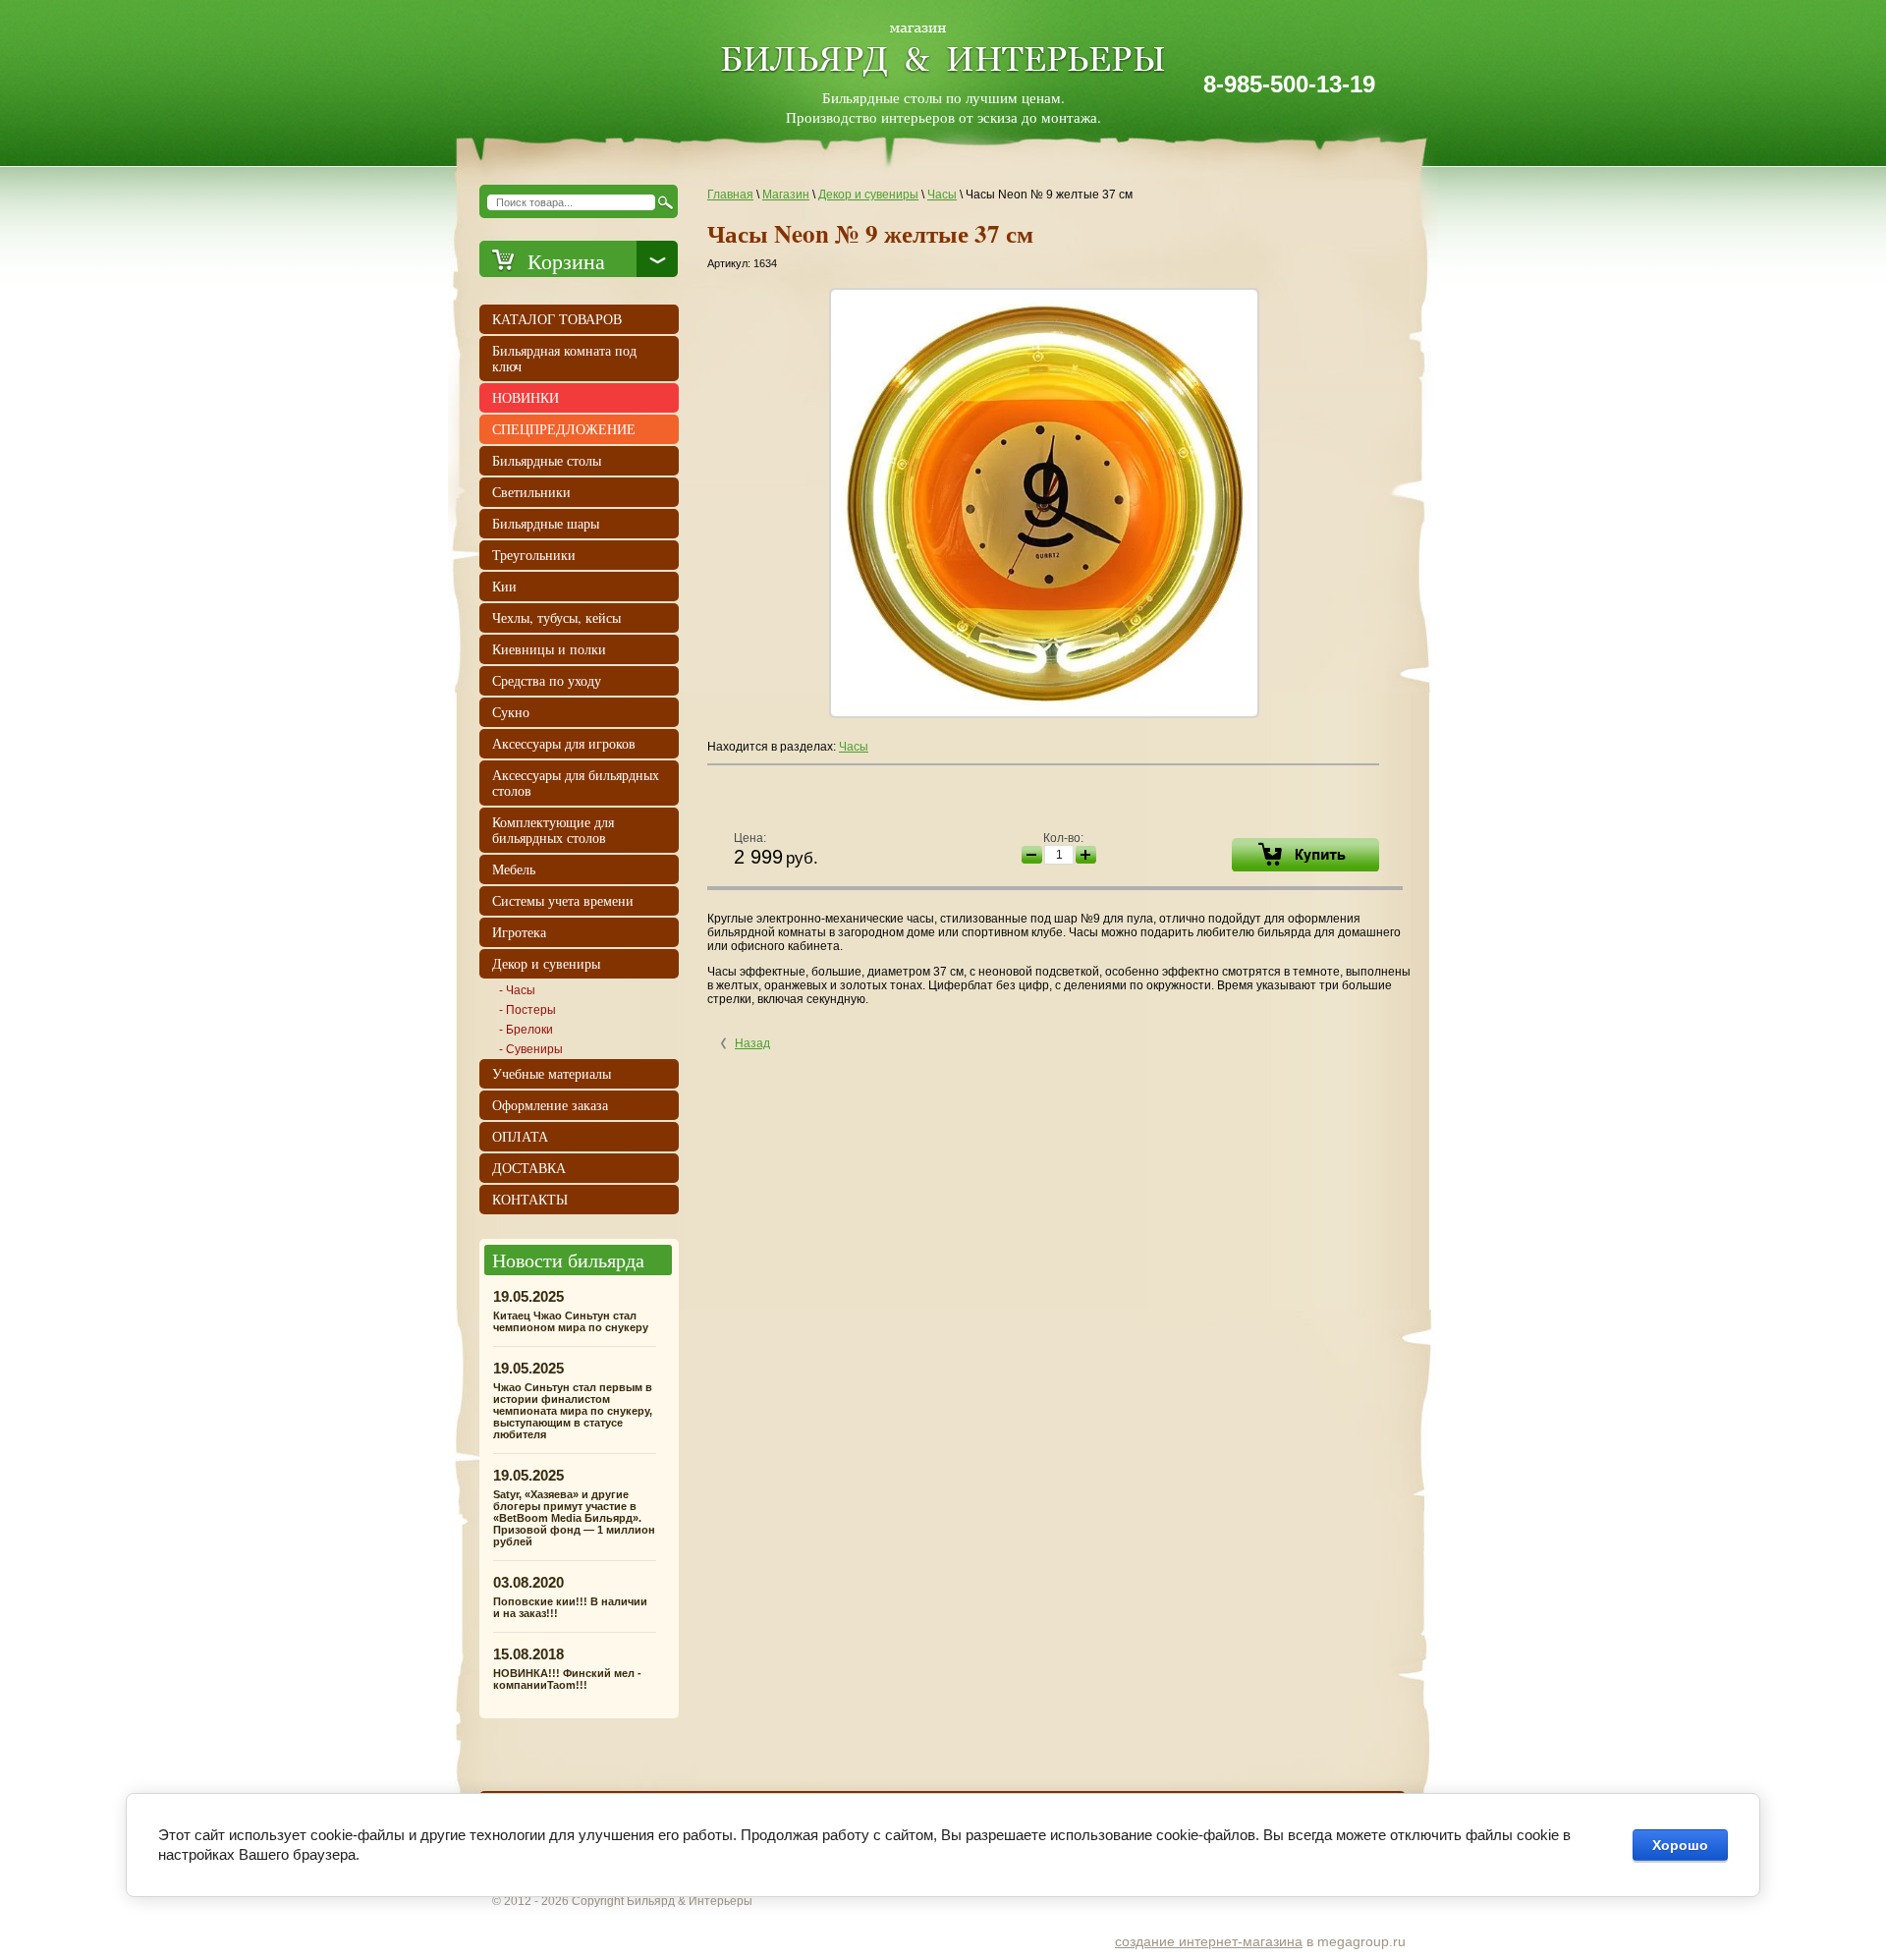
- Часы (517, 990)
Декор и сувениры (868, 195)
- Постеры (527, 1010)
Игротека (519, 932)
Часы (942, 195)
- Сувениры (531, 1049)
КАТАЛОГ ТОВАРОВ (557, 319)
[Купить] (1306, 855)
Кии (504, 586)
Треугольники (534, 555)
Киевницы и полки (549, 649)
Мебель (514, 869)
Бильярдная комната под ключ (564, 358)
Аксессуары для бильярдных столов (576, 783)
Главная (730, 195)
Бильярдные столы (547, 460)
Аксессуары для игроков (564, 743)
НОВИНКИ (526, 397)
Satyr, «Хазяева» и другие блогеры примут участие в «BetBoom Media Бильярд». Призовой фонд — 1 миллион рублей (574, 1518)
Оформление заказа (550, 1105)
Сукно (511, 712)
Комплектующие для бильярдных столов (553, 830)
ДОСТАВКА (529, 1168)
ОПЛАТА (520, 1136)
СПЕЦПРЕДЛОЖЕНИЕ (564, 429)
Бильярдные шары (546, 523)
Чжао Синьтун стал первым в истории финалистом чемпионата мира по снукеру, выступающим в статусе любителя (573, 1411)
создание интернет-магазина (1209, 1941)
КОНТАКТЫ (530, 1199)
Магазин (786, 195)
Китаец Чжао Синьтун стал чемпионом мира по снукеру (571, 1321)
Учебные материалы (552, 1073)
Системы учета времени (563, 900)
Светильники (531, 492)
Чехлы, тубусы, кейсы (556, 617)
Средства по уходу (547, 680)
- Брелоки (526, 1030)
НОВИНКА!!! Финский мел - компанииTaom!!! (567, 1679)
